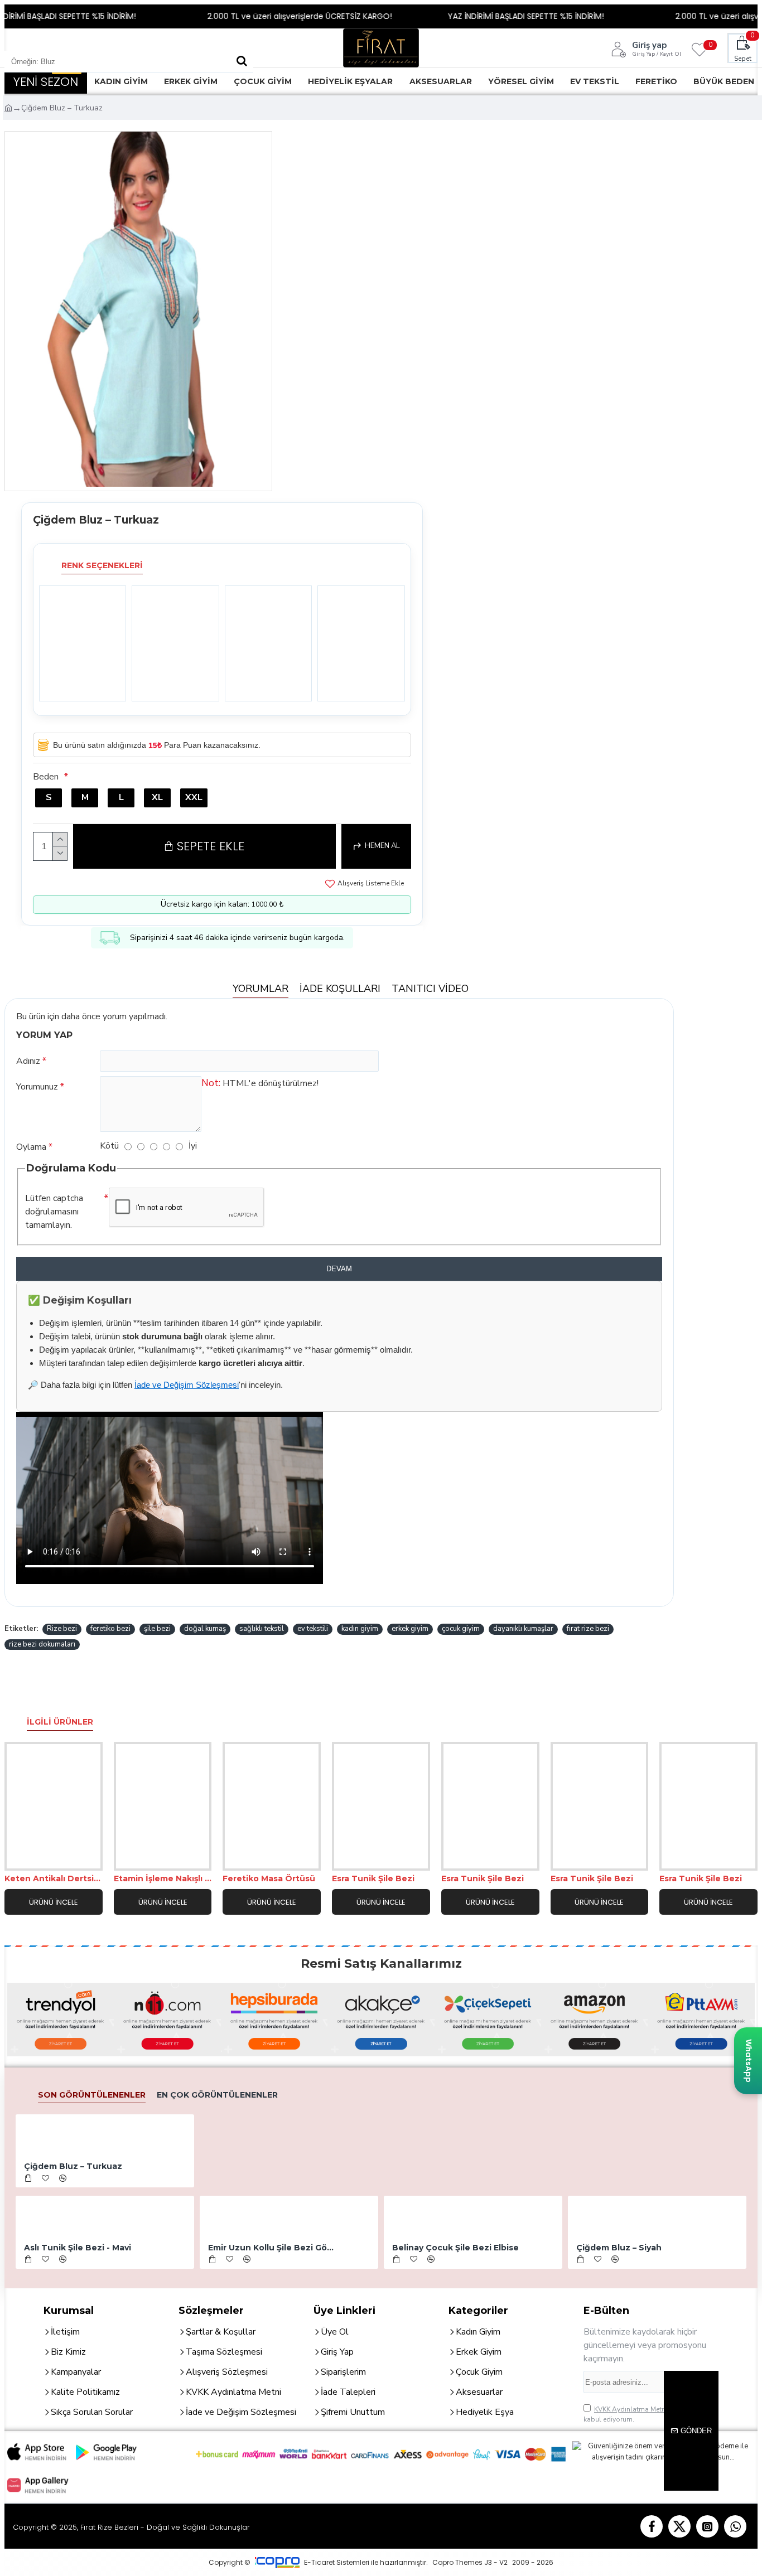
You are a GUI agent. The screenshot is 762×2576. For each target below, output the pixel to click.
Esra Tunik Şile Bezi (373, 1878)
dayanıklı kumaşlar (523, 1629)
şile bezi (157, 1629)
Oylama (31, 1147)
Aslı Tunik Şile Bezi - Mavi (78, 2248)
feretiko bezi (110, 1629)
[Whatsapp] (735, 2526)
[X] (679, 2526)
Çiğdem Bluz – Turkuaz (73, 2166)
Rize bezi (62, 1629)
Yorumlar (261, 989)
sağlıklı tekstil (262, 1629)
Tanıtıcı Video (430, 989)
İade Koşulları (340, 989)
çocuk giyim (461, 1629)
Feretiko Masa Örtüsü (269, 1878)
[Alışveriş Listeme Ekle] (34, 1860)
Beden (46, 777)
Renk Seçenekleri (102, 565)
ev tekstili (313, 1629)
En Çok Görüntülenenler (217, 2095)
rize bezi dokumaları (42, 1644)
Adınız (28, 1061)
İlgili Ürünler (60, 1722)
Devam (339, 1269)
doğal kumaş (205, 1629)
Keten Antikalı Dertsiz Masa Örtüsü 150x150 (54, 1878)
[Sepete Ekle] (28, 2178)
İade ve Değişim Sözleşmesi (187, 1385)
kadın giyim (360, 1629)
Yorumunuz (37, 1087)
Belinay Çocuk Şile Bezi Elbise (455, 2248)
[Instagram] (707, 2526)
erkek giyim (410, 1629)
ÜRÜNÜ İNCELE (54, 1902)
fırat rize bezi (588, 1629)
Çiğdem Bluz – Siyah (619, 2248)
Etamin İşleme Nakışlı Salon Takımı (163, 1878)
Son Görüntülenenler (92, 2095)
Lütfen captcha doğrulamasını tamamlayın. (54, 1212)
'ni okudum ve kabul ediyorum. (648, 2414)
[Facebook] (652, 2526)
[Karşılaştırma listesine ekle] (73, 1860)
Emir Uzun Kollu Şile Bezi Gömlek (272, 2248)
